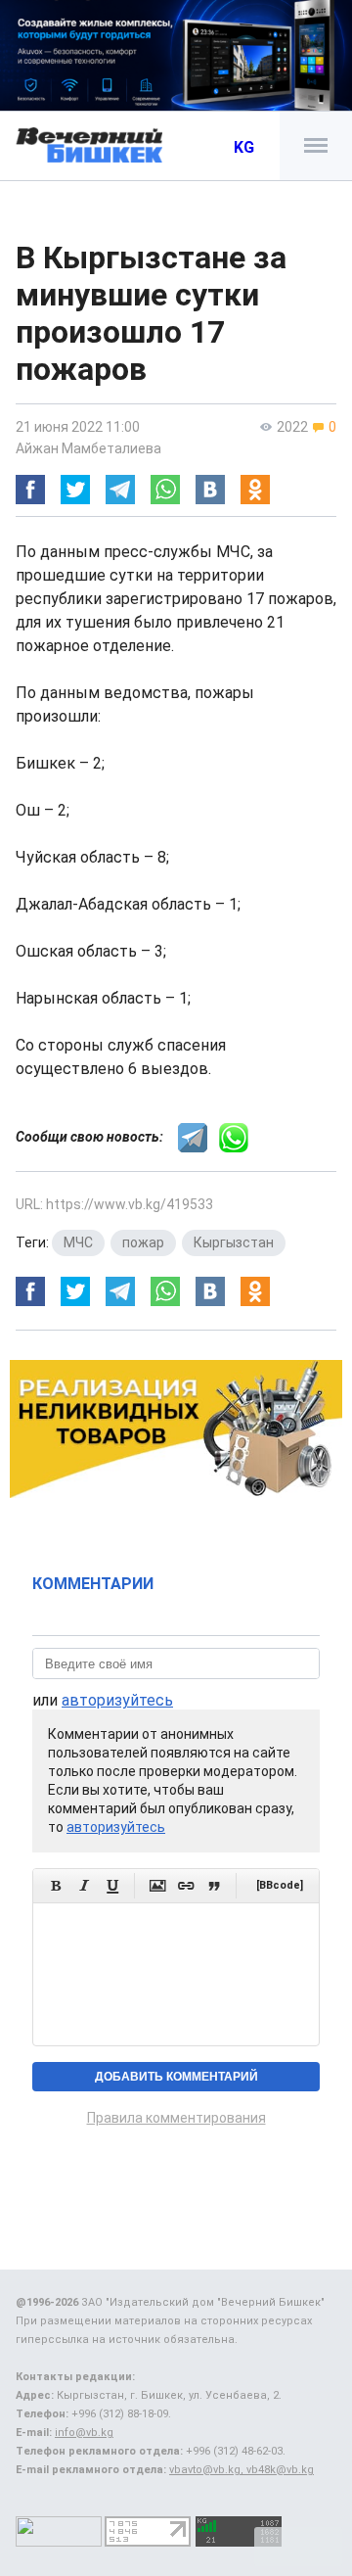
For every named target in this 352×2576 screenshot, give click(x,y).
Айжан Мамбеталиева (88, 448)
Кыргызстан (234, 1242)
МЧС (78, 1242)
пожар (143, 1242)
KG (244, 147)
